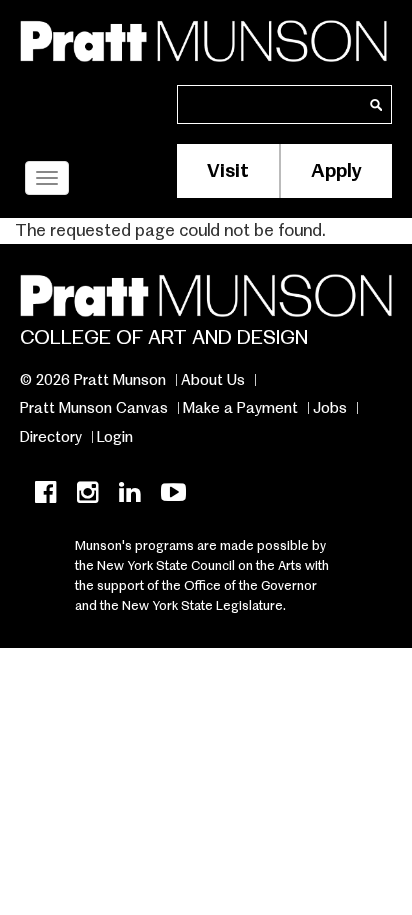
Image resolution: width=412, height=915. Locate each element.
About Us (213, 380)
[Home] (203, 37)
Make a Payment (240, 408)
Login (115, 437)
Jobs (330, 408)
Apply (336, 170)
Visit (228, 170)
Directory (51, 437)
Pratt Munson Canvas (94, 408)
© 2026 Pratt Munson (93, 380)
